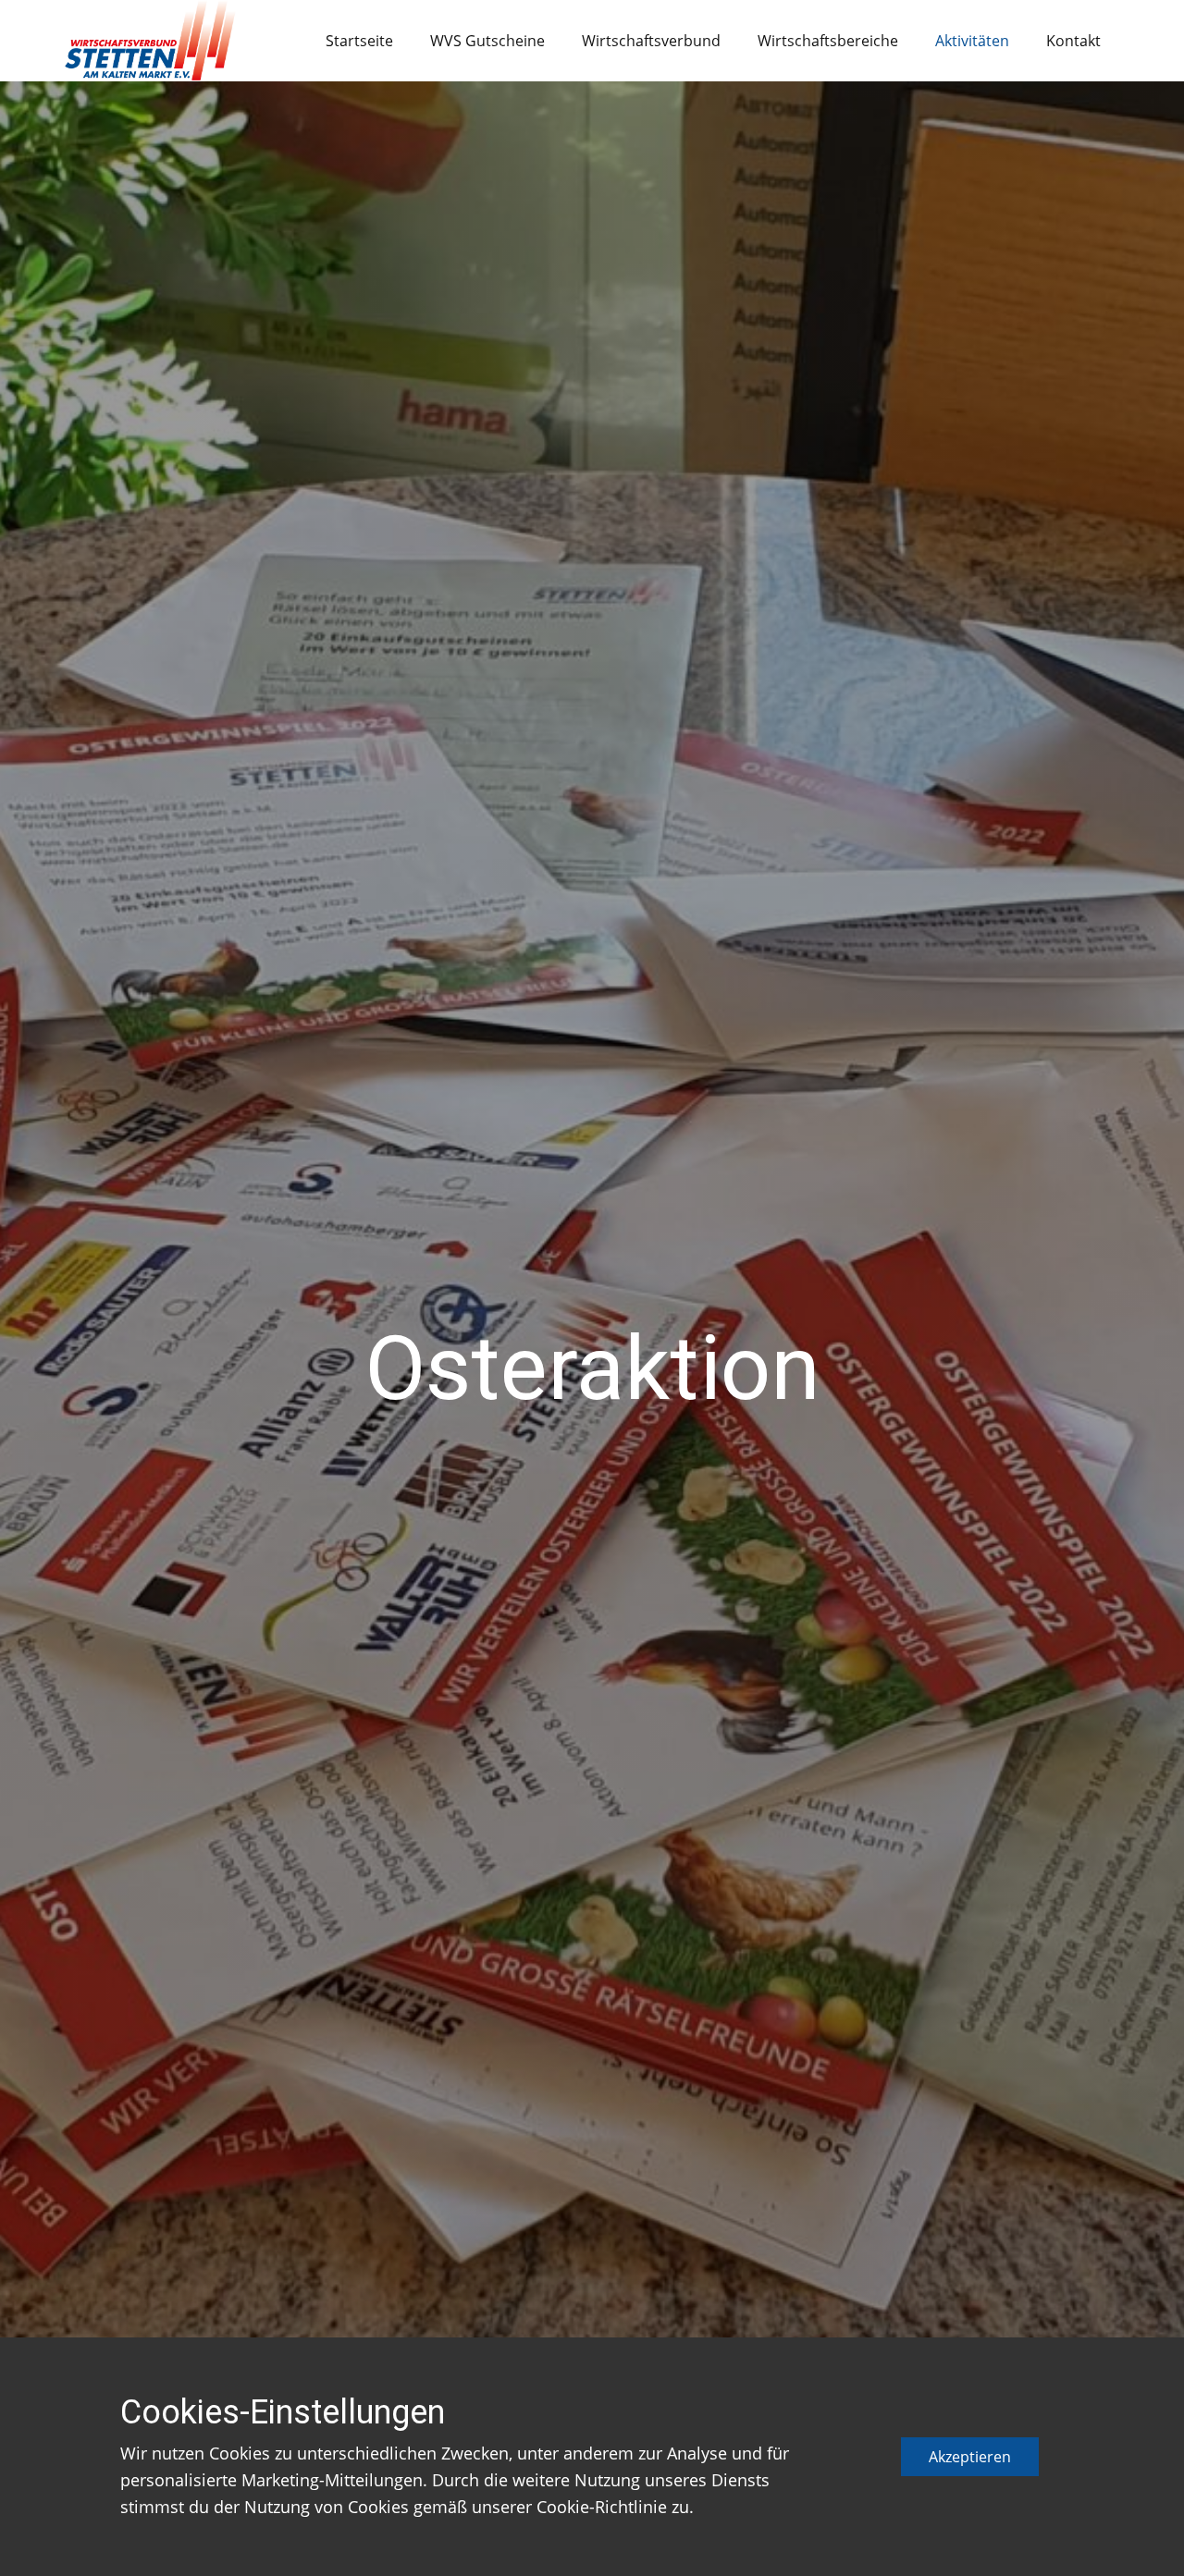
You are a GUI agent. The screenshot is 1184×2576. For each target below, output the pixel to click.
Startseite (359, 41)
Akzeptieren (970, 2457)
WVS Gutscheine (487, 41)
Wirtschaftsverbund (651, 41)
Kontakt (1073, 41)
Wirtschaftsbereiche (828, 41)
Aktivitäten (972, 41)
